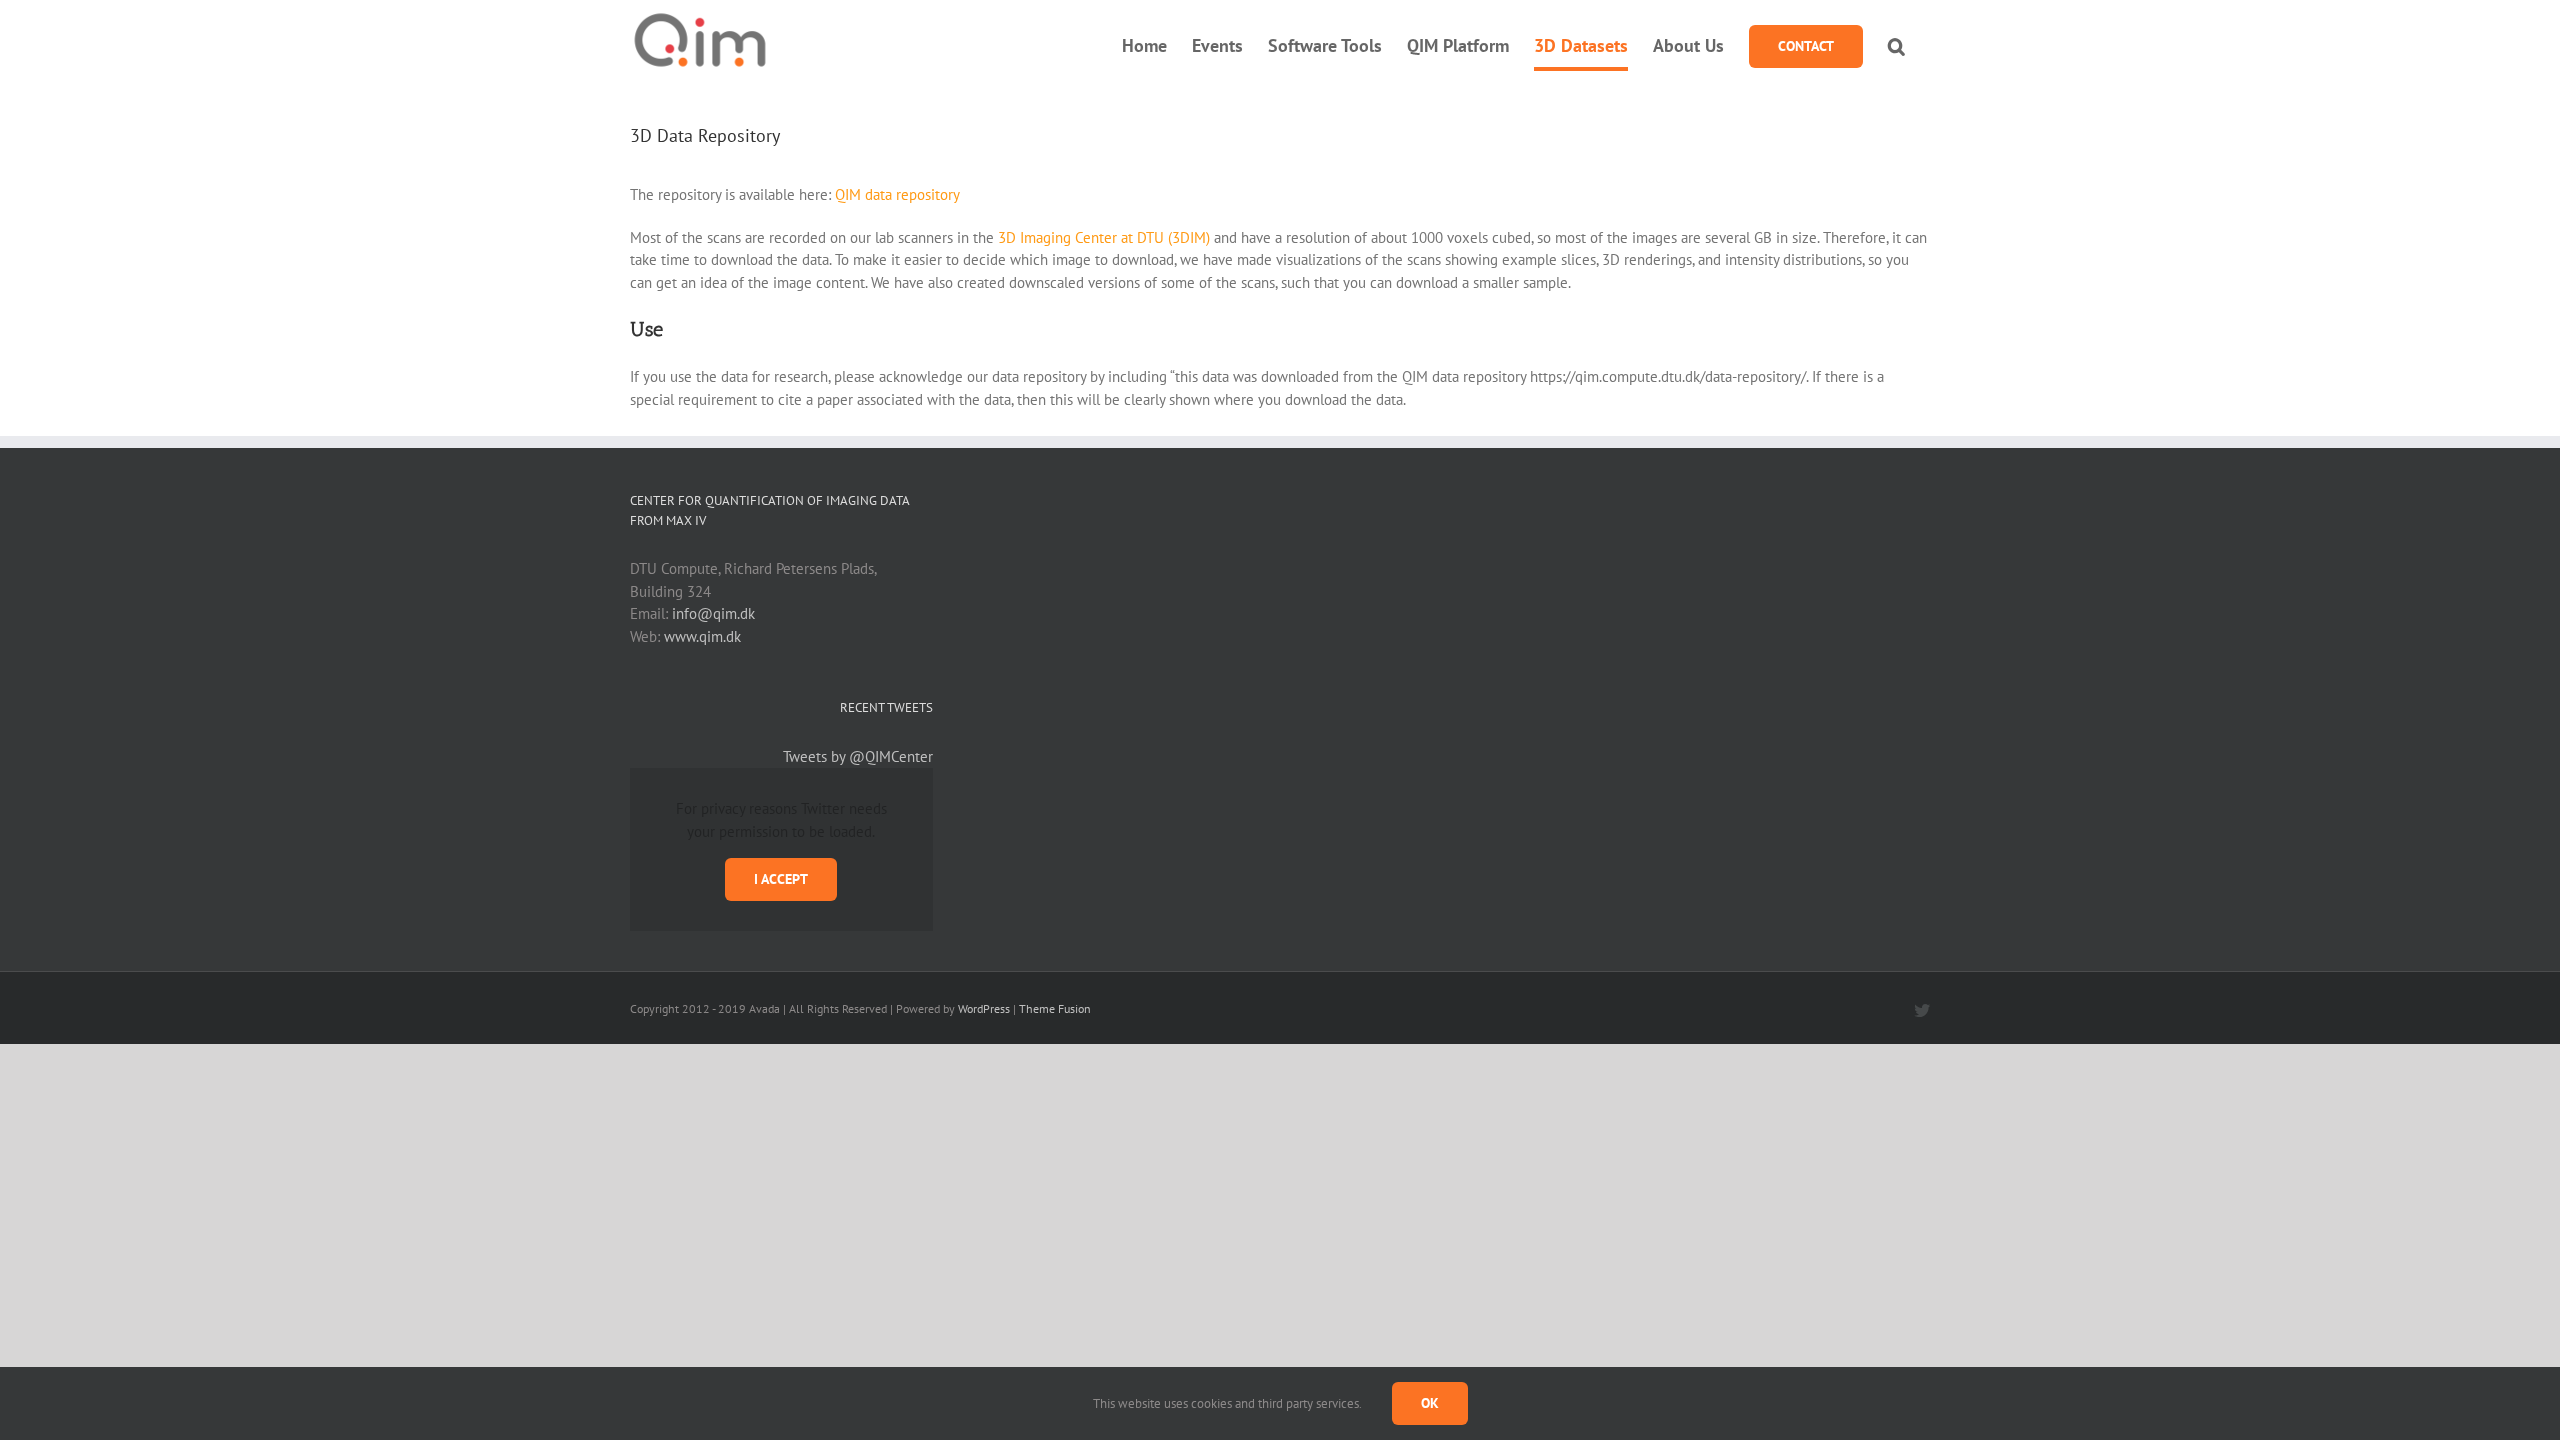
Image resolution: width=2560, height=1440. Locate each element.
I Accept (781, 879)
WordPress (984, 1008)
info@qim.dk (713, 613)
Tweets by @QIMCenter (858, 756)
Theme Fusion (1055, 1008)
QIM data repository (897, 194)
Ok (1430, 1403)
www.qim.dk (702, 636)
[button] (1896, 46)
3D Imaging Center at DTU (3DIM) (1104, 237)
